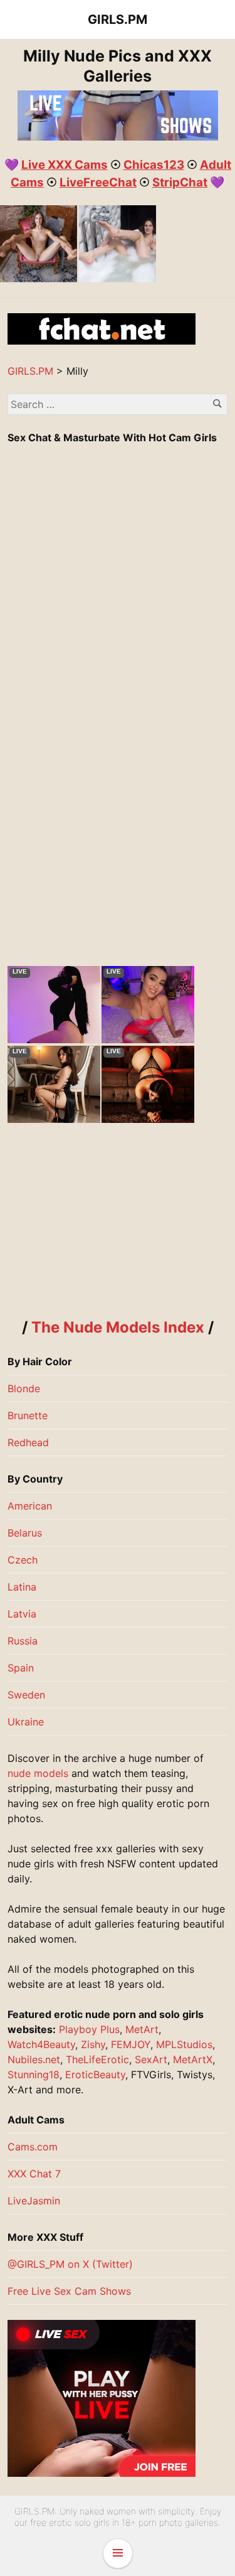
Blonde (24, 1388)
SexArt (151, 2059)
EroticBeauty (95, 2074)
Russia (23, 1641)
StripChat (180, 182)
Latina (22, 1587)
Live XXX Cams (65, 165)
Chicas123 (154, 165)
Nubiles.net (34, 2059)
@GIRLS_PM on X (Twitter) (70, 2264)
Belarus (25, 1533)
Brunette (28, 1415)
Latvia (22, 1614)
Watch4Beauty (41, 2044)
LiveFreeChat (98, 182)
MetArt (142, 2029)
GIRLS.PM (118, 19)
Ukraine (26, 1722)
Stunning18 (34, 2074)
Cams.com (33, 2147)
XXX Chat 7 (34, 2174)
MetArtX (193, 2059)
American (30, 1506)
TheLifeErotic (97, 2059)
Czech (23, 1560)
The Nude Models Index (118, 1327)
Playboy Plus (89, 2029)
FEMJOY (131, 2044)
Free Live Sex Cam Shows (69, 2291)
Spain (21, 1668)
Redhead (28, 1442)
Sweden (26, 1695)
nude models (38, 1773)
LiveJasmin (34, 2201)
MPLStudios (184, 2044)
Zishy (93, 2044)
